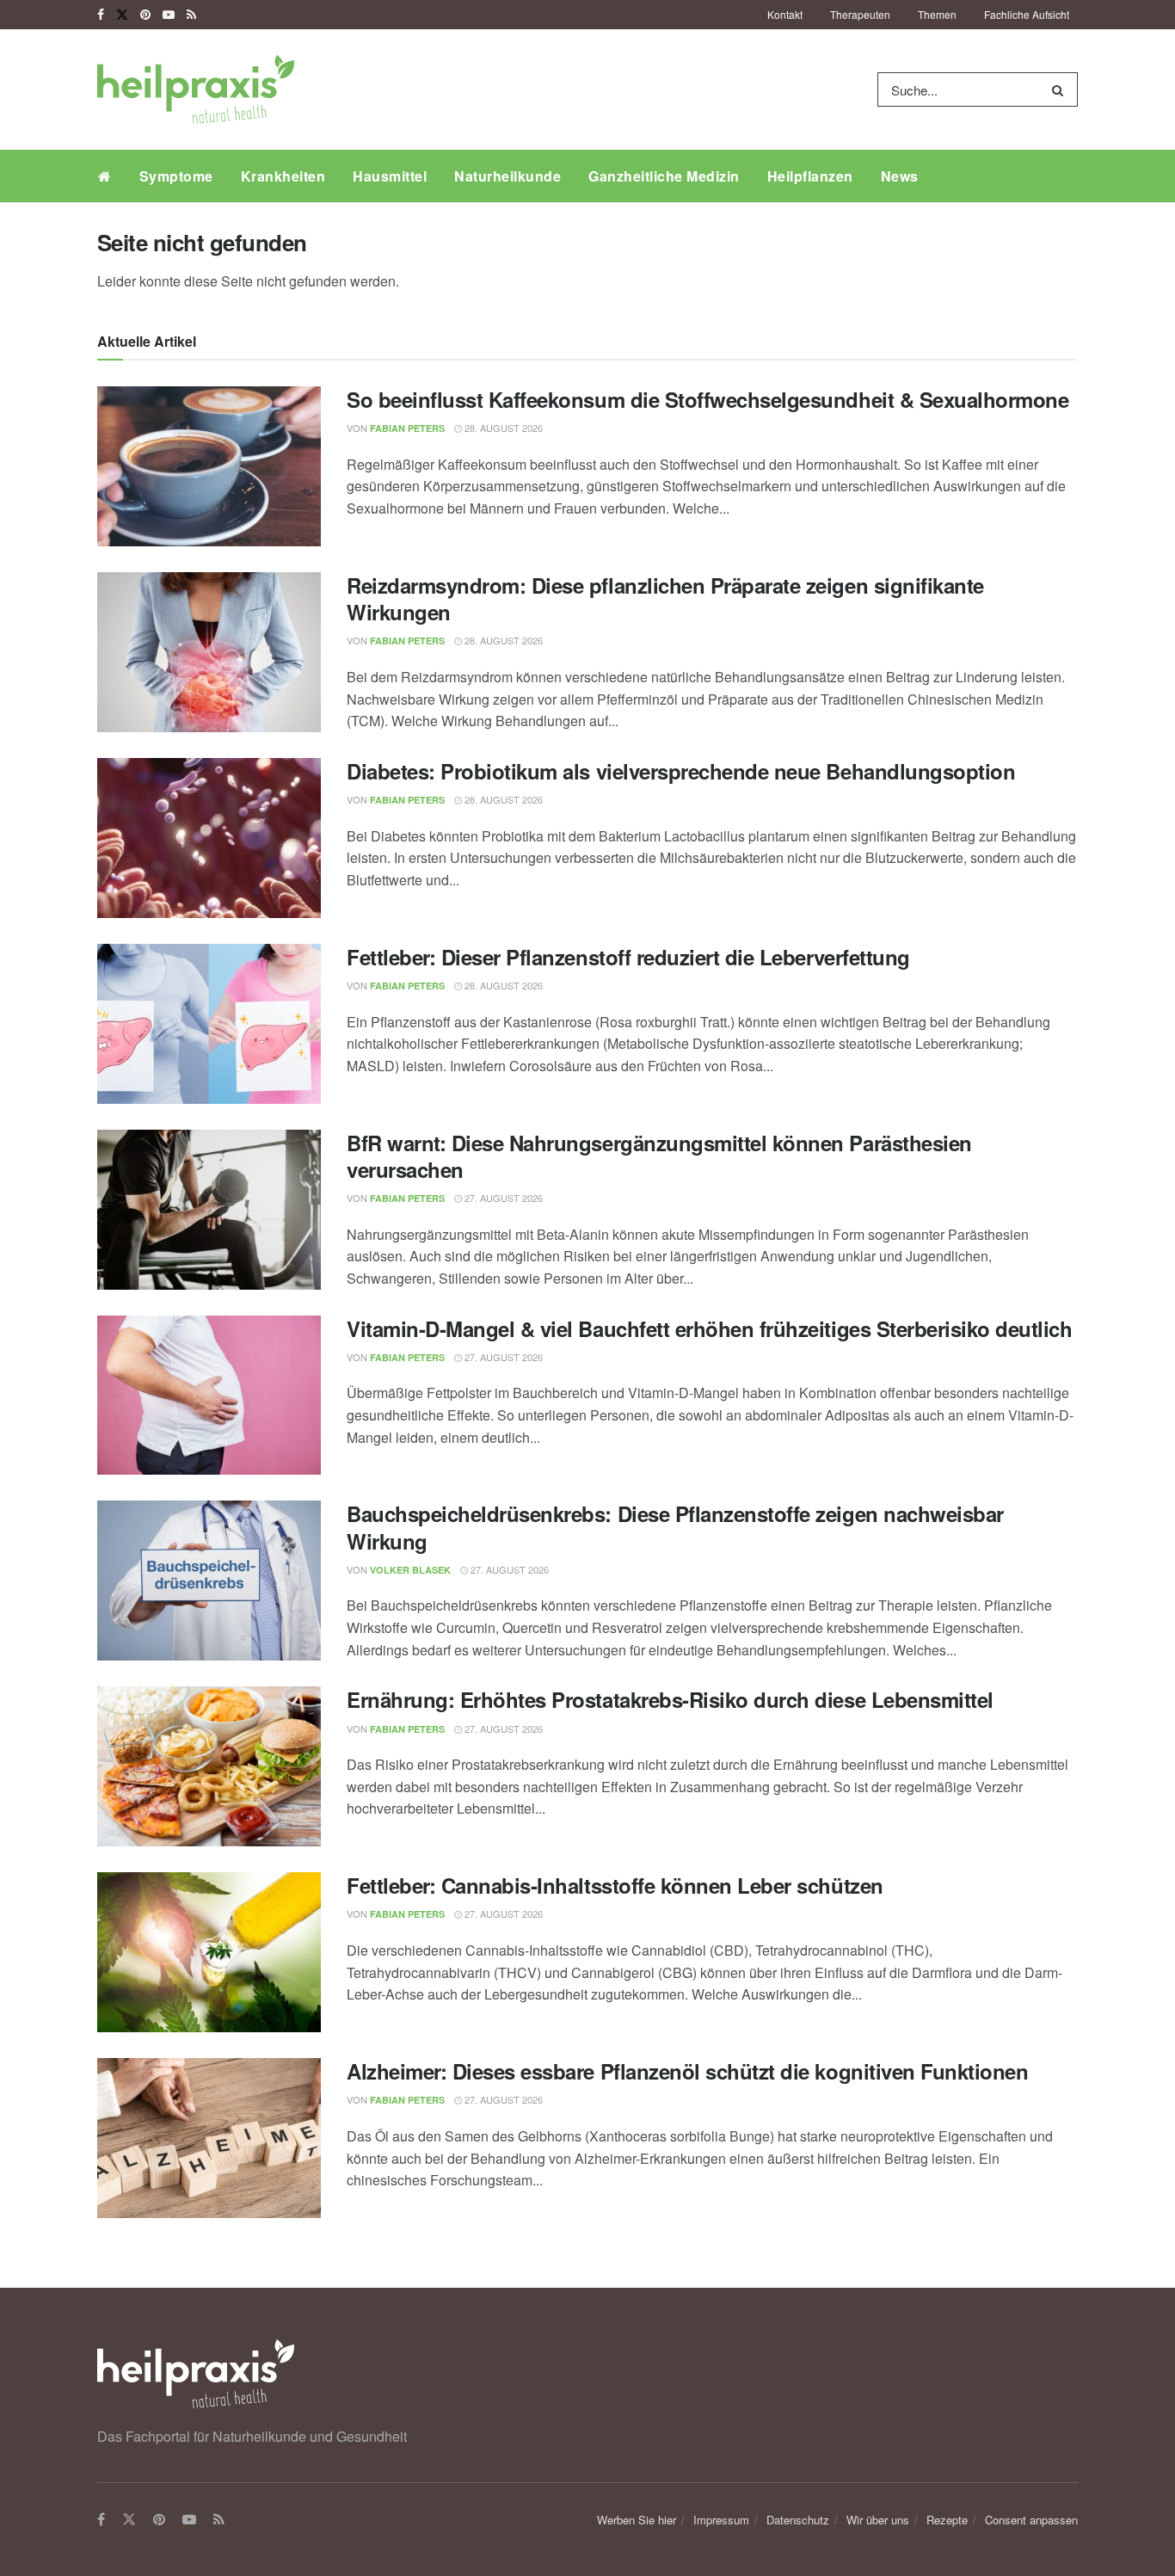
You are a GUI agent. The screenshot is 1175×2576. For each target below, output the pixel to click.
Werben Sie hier (637, 2520)
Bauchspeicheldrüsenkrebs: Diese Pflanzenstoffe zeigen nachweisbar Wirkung (675, 1527)
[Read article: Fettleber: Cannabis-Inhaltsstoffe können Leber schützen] (209, 1952)
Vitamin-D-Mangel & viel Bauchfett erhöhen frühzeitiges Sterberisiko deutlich (710, 1328)
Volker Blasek (410, 1570)
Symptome (176, 176)
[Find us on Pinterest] (145, 15)
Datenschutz (798, 2520)
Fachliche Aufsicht (1027, 14)
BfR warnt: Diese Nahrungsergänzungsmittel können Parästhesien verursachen (659, 1156)
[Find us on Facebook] (101, 15)
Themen (937, 14)
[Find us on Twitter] (122, 15)
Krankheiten (283, 176)
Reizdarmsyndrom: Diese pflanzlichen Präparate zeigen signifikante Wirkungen (665, 598)
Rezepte (947, 2520)
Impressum (721, 2520)
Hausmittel (390, 176)
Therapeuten (860, 14)
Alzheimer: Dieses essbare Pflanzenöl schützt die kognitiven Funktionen (687, 2071)
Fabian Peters (407, 428)
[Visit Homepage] (196, 89)
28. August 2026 (502, 428)
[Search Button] (1061, 89)
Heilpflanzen (810, 176)
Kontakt (785, 14)
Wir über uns (878, 2520)
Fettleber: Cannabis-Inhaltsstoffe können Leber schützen (615, 1885)
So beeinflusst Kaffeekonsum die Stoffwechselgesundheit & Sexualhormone (707, 399)
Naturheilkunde (508, 176)
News (900, 176)
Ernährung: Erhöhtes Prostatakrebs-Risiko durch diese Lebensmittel (670, 1699)
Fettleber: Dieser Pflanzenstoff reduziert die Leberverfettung (628, 957)
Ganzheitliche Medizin (664, 176)
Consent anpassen (1031, 2520)
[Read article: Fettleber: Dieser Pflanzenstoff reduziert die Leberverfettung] (209, 1024)
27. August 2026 (502, 1198)
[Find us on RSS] (191, 15)
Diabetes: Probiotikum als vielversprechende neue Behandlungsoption (681, 771)
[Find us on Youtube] (169, 15)
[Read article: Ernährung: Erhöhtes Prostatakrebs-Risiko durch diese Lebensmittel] (209, 1766)
